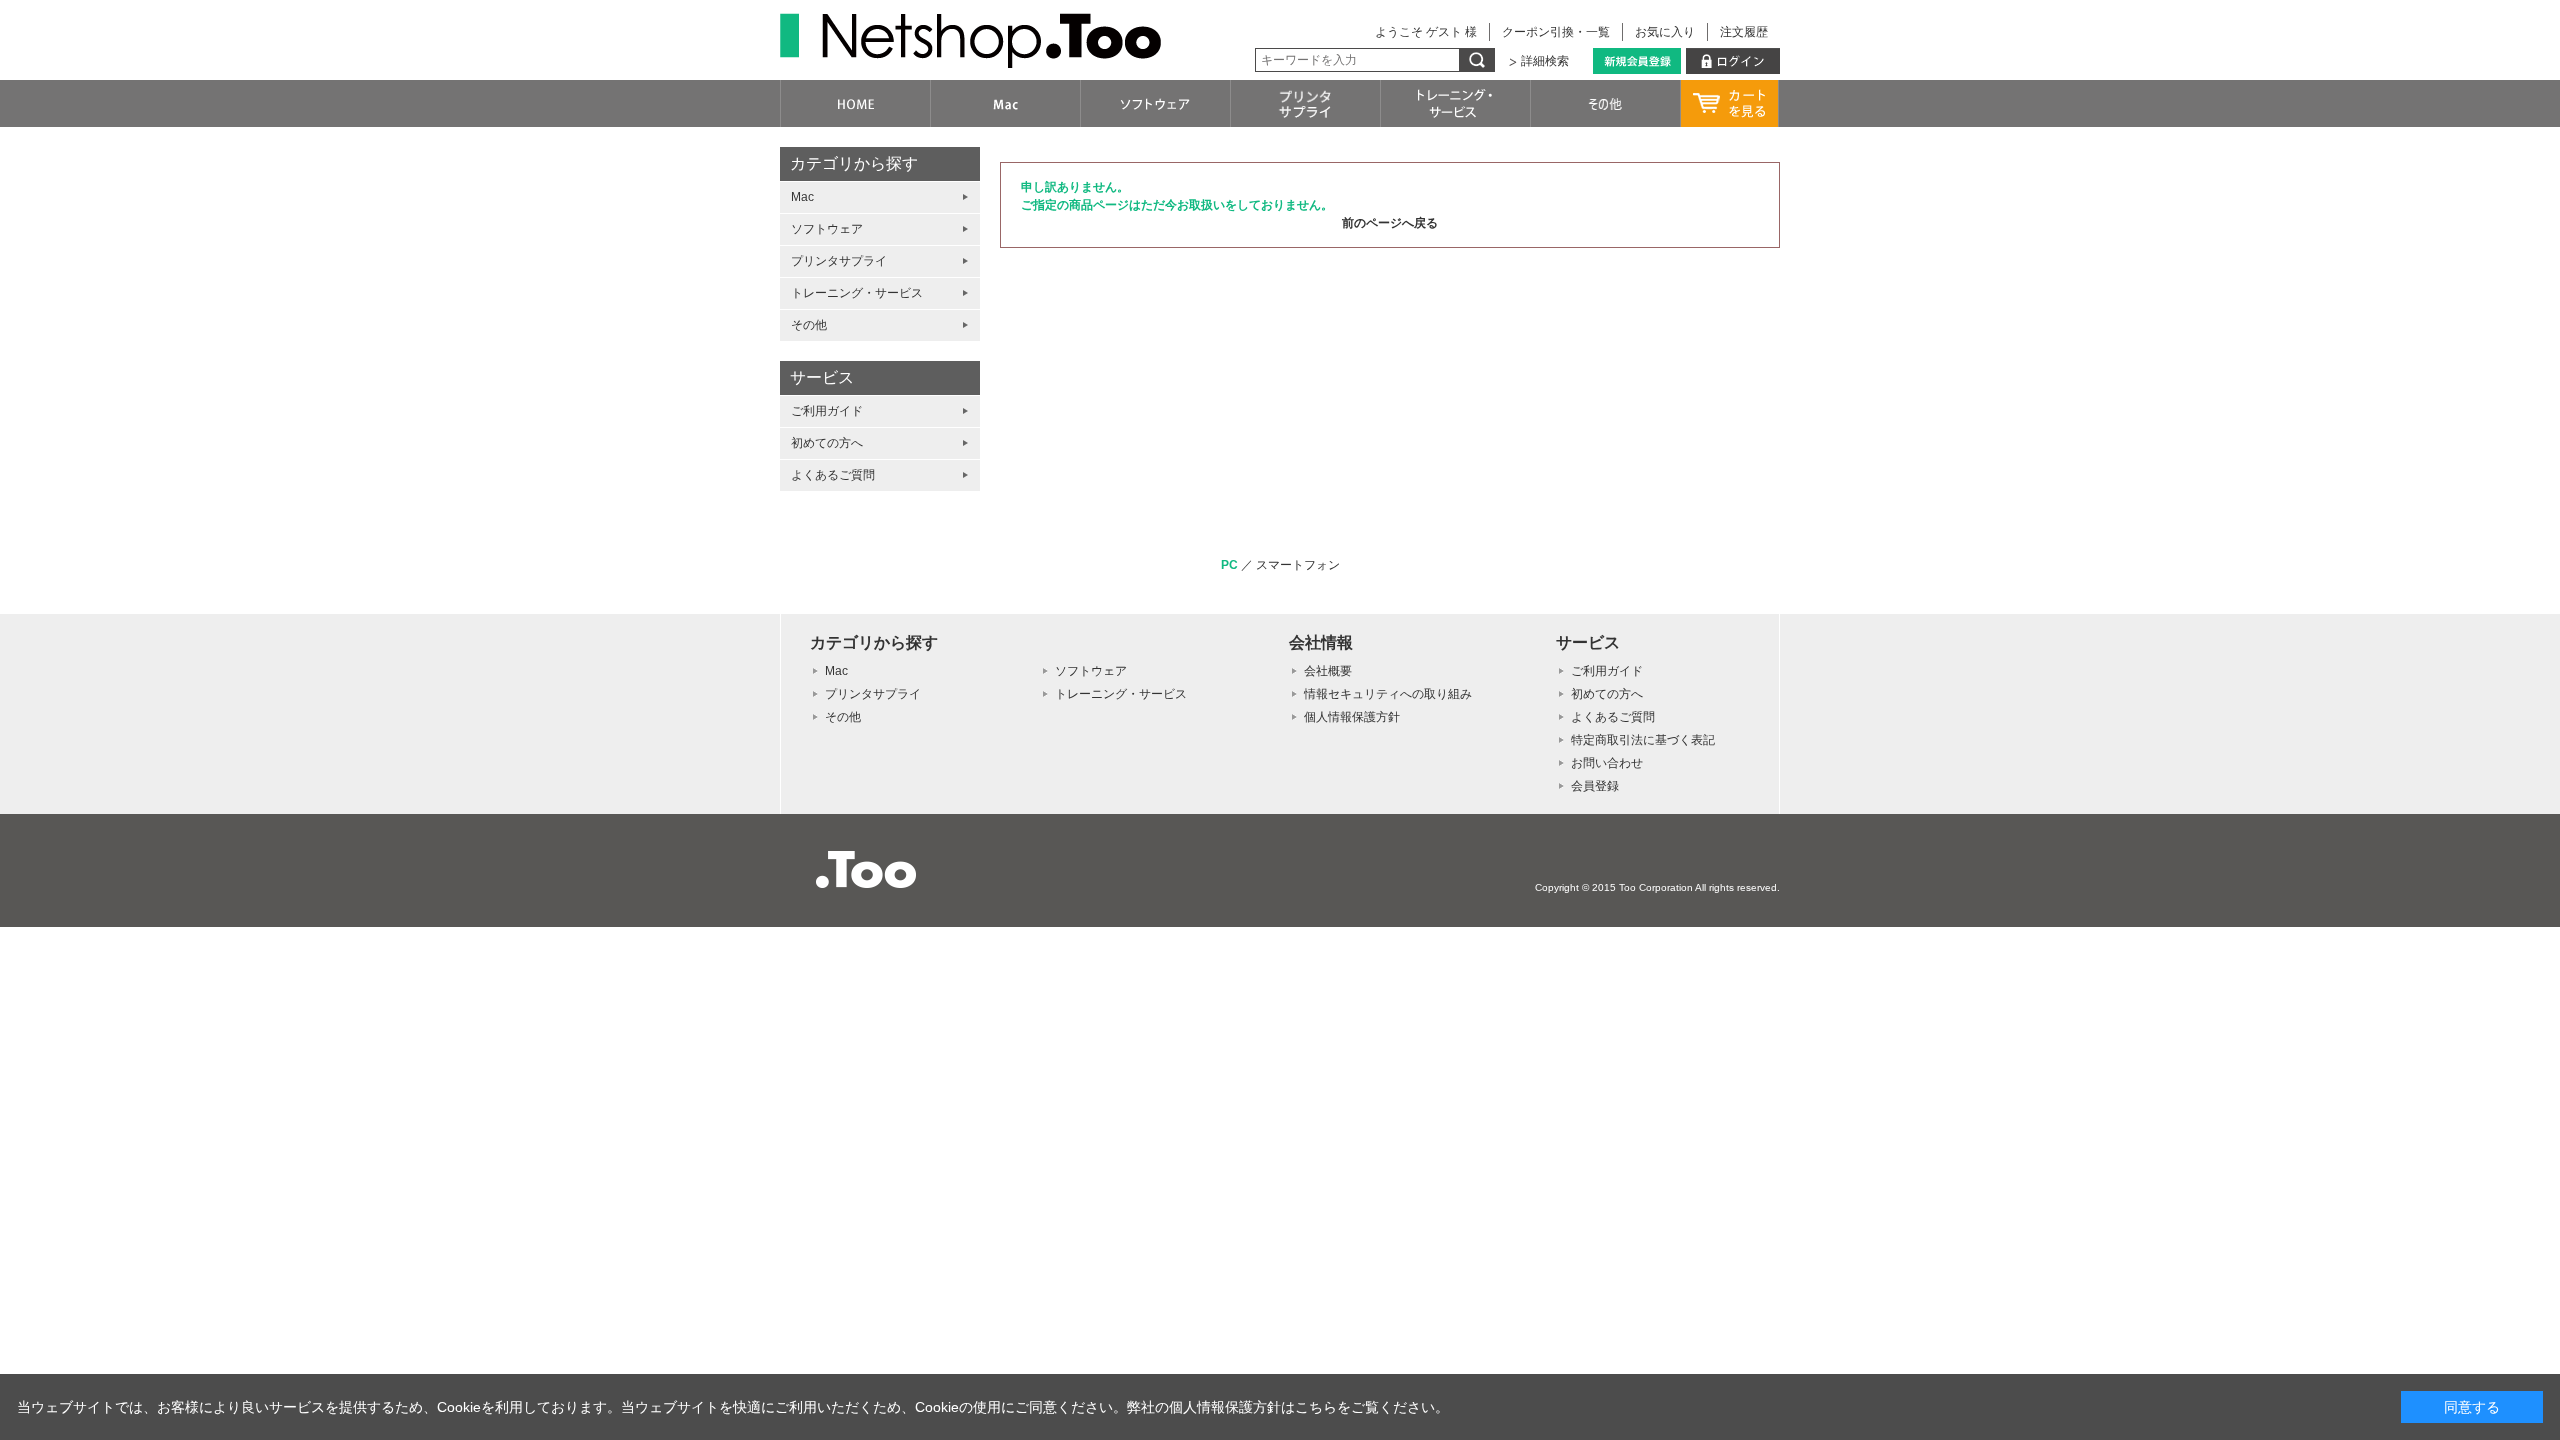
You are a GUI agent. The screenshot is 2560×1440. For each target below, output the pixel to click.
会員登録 (1595, 786)
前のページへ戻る (1390, 223)
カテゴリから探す (854, 163)
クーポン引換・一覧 (1556, 32)
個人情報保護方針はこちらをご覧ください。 (1309, 1407)
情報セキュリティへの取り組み (1388, 694)
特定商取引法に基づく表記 (1643, 740)
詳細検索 (1545, 61)
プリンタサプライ (839, 261)
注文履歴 (1744, 32)
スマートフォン (1298, 565)
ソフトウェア (827, 229)
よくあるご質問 (833, 475)
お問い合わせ (1607, 763)
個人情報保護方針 (1352, 717)
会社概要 (1328, 671)
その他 (809, 325)
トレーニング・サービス (857, 293)
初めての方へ (827, 443)
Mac (802, 197)
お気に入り (1665, 32)
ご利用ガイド (827, 411)
